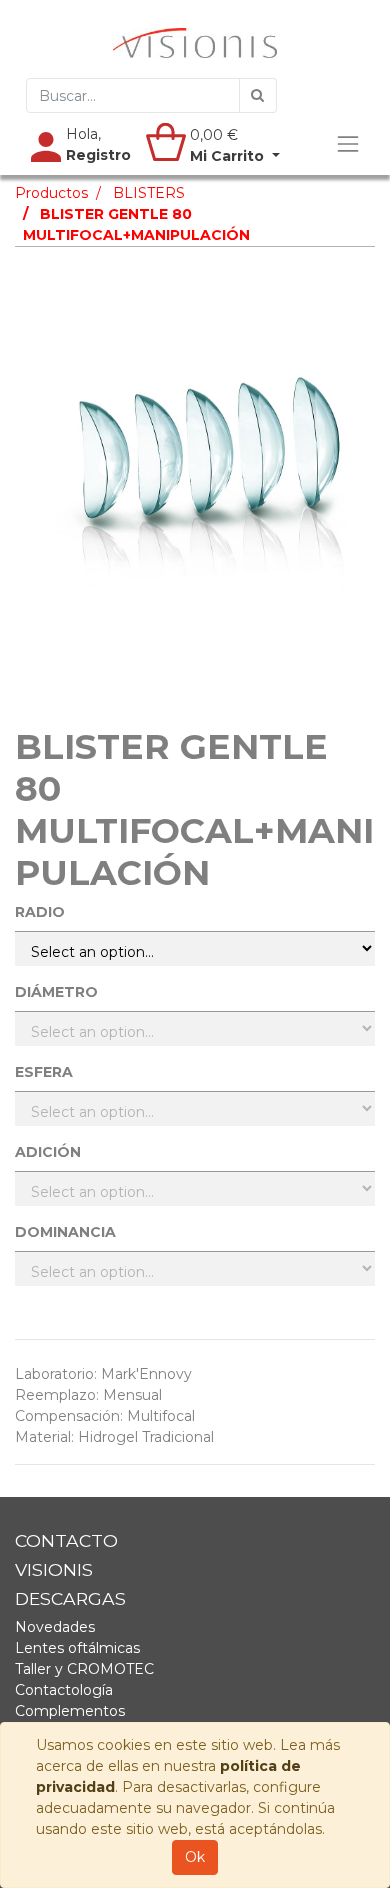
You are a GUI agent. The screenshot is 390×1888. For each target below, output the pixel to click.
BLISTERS (149, 193)
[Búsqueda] (258, 95)
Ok (195, 1857)
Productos (51, 193)
